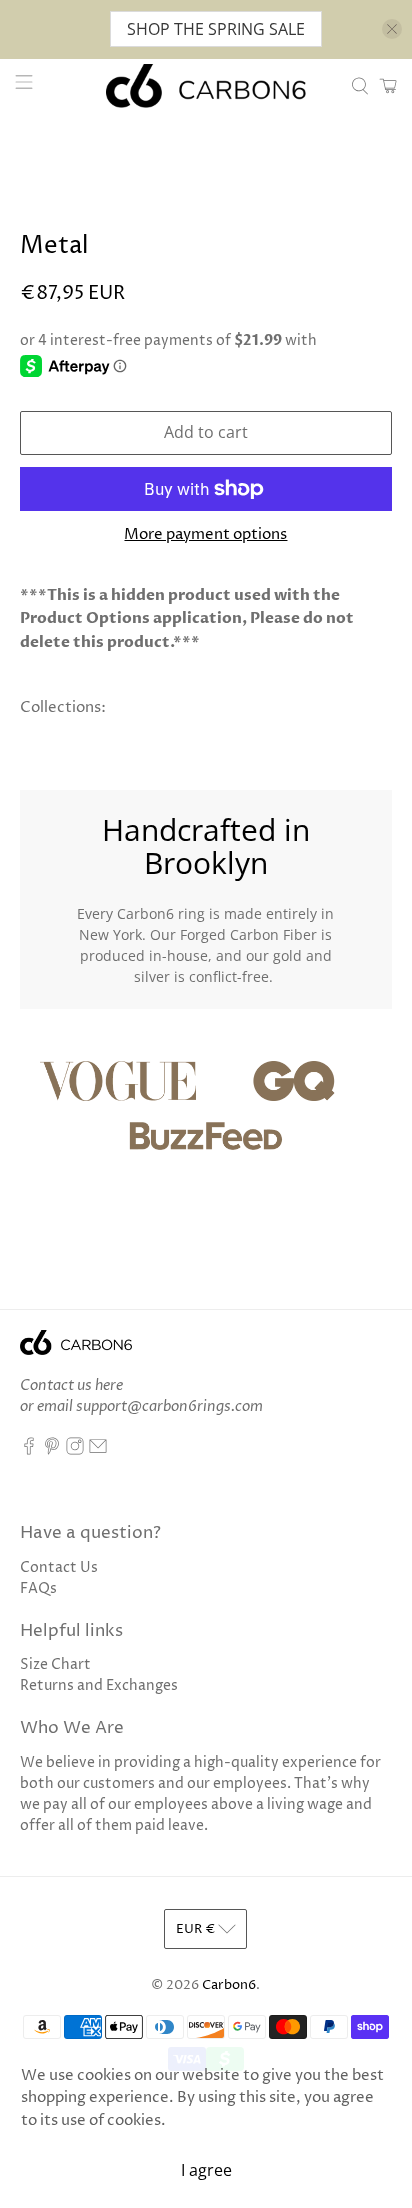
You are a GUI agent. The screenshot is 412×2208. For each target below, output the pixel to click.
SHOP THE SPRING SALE (216, 29)
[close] (392, 29)
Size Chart (55, 1664)
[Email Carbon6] (98, 1450)
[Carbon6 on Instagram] (75, 1450)
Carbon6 (229, 1985)
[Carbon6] (206, 86)
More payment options (205, 535)
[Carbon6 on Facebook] (29, 1450)
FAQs (38, 1588)
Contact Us (59, 1567)
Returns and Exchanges (99, 1685)
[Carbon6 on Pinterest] (52, 1450)
